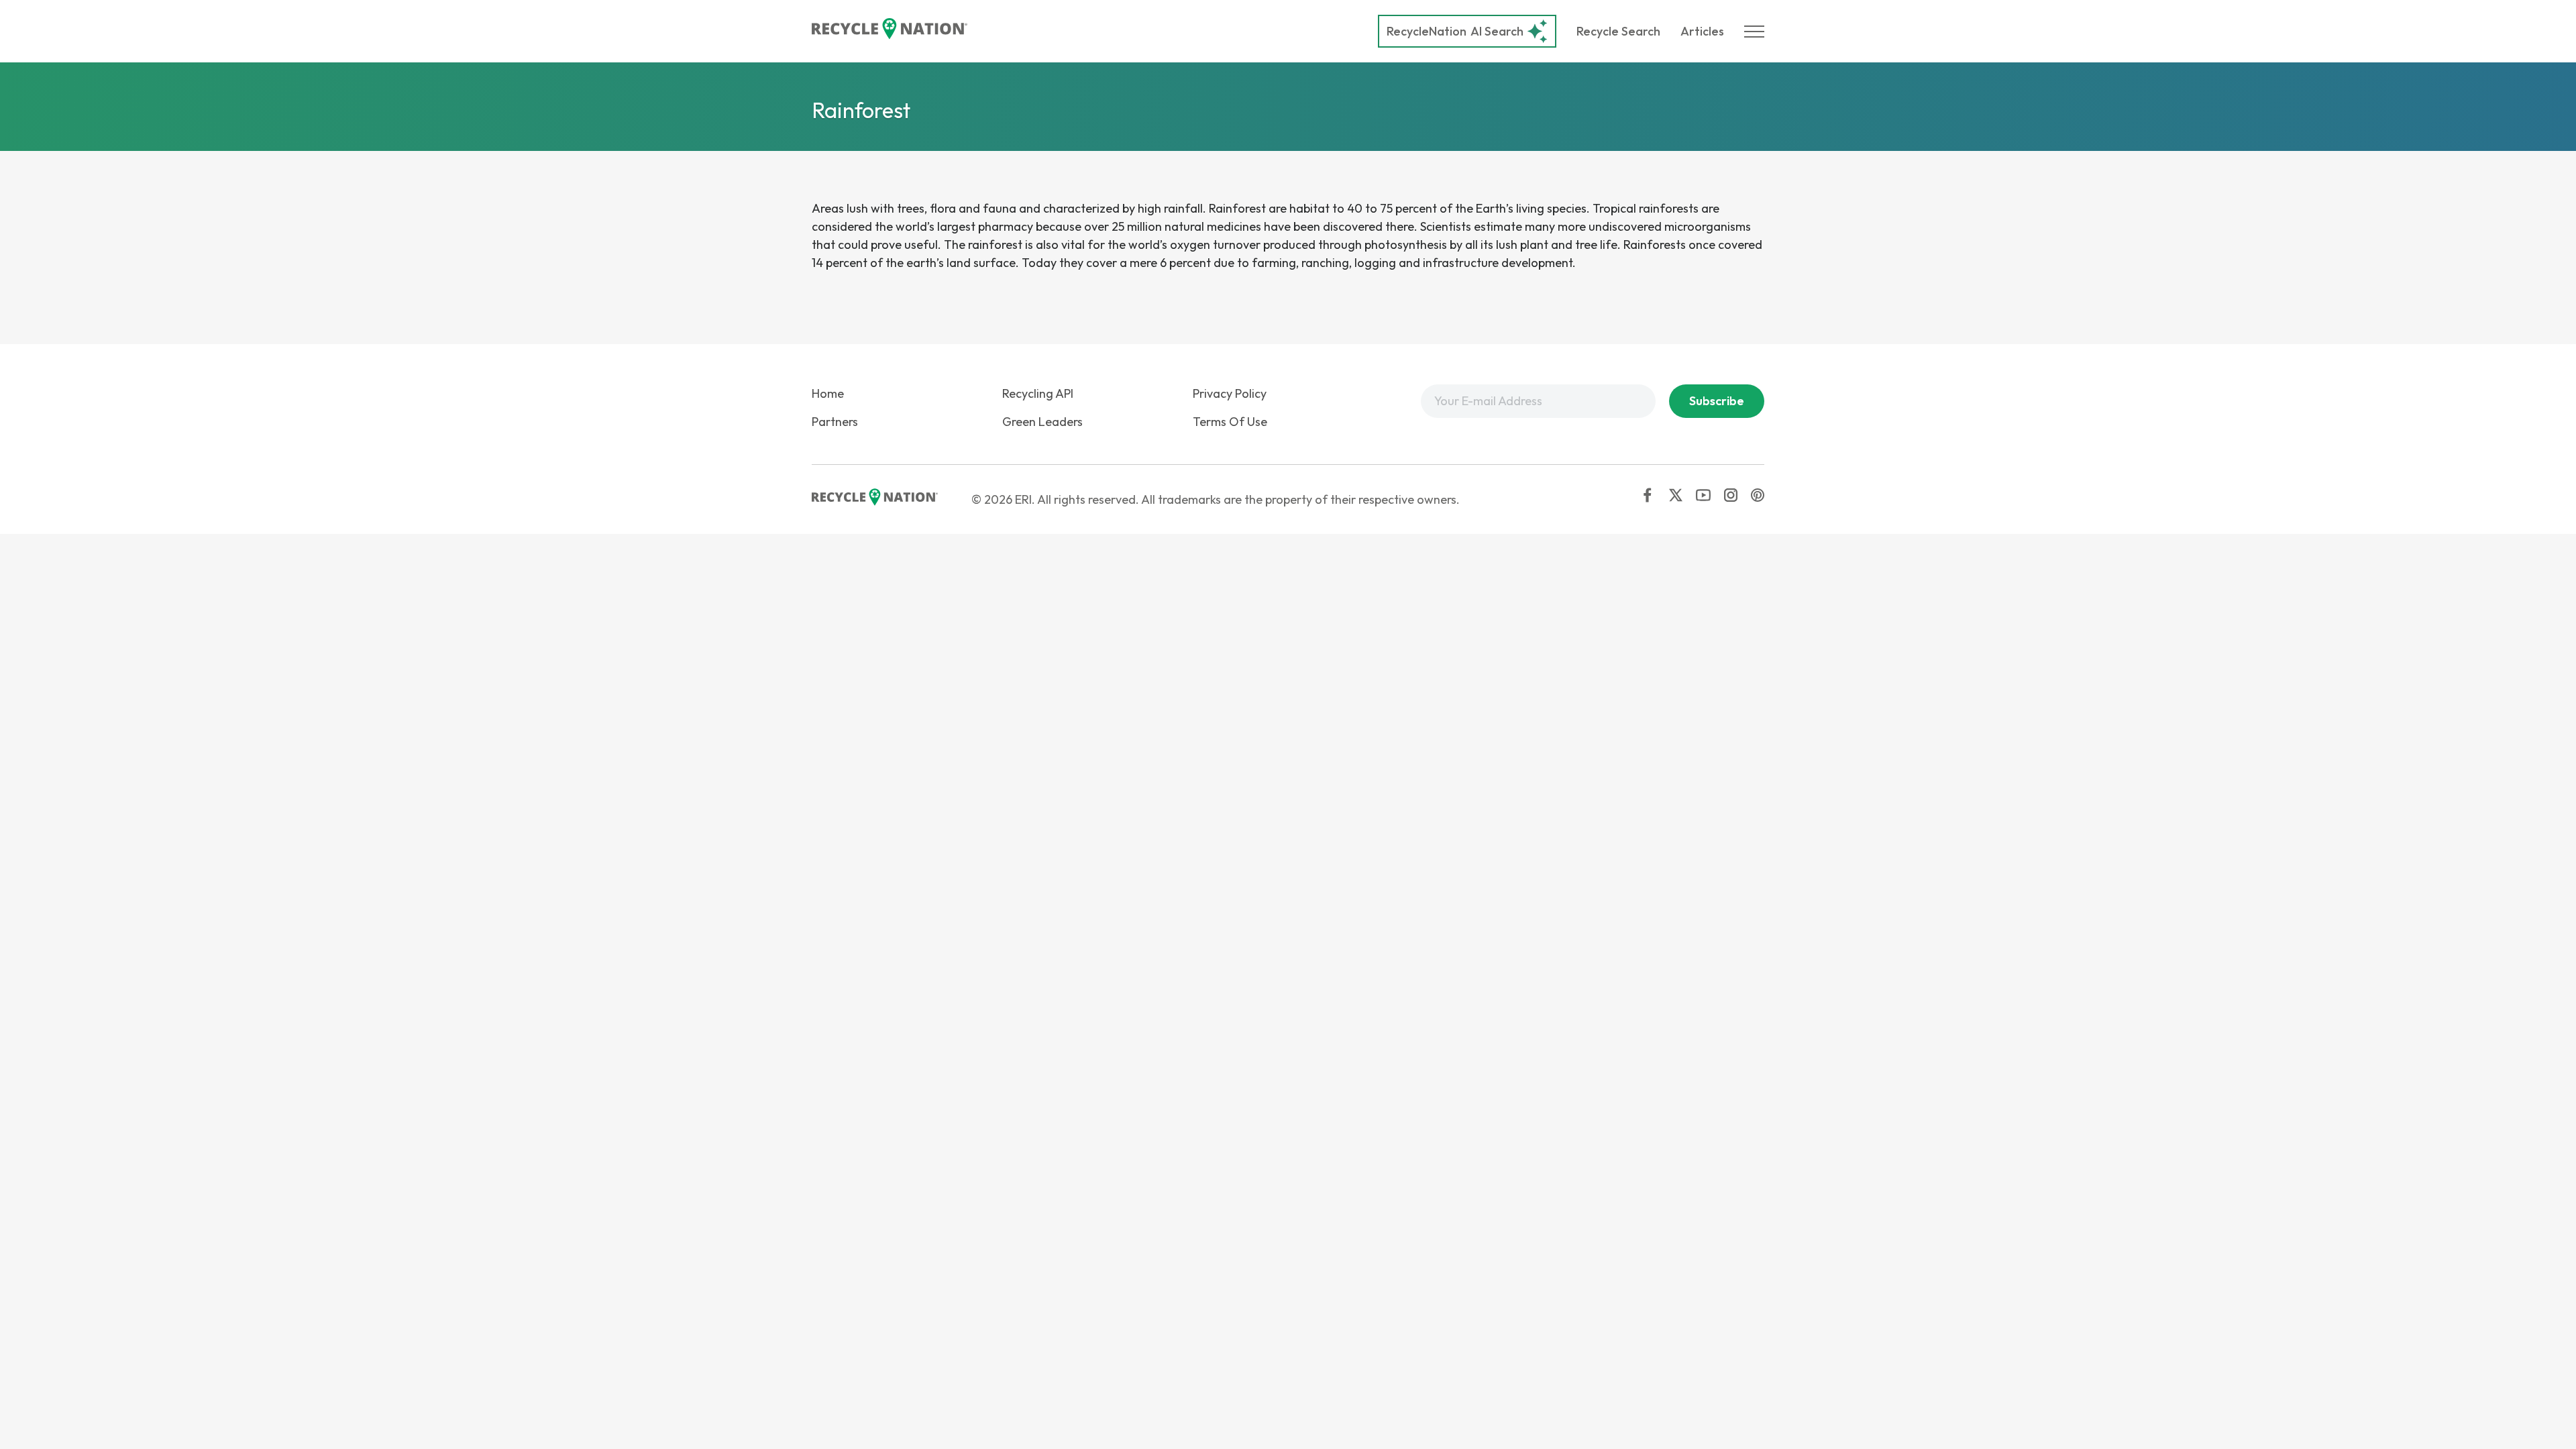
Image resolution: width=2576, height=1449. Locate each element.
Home (828, 393)
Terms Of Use (1230, 422)
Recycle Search (1618, 31)
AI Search (1455, 31)
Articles (1702, 31)
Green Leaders (1042, 422)
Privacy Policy (1230, 393)
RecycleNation (1427, 31)
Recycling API (1038, 393)
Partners (835, 422)
